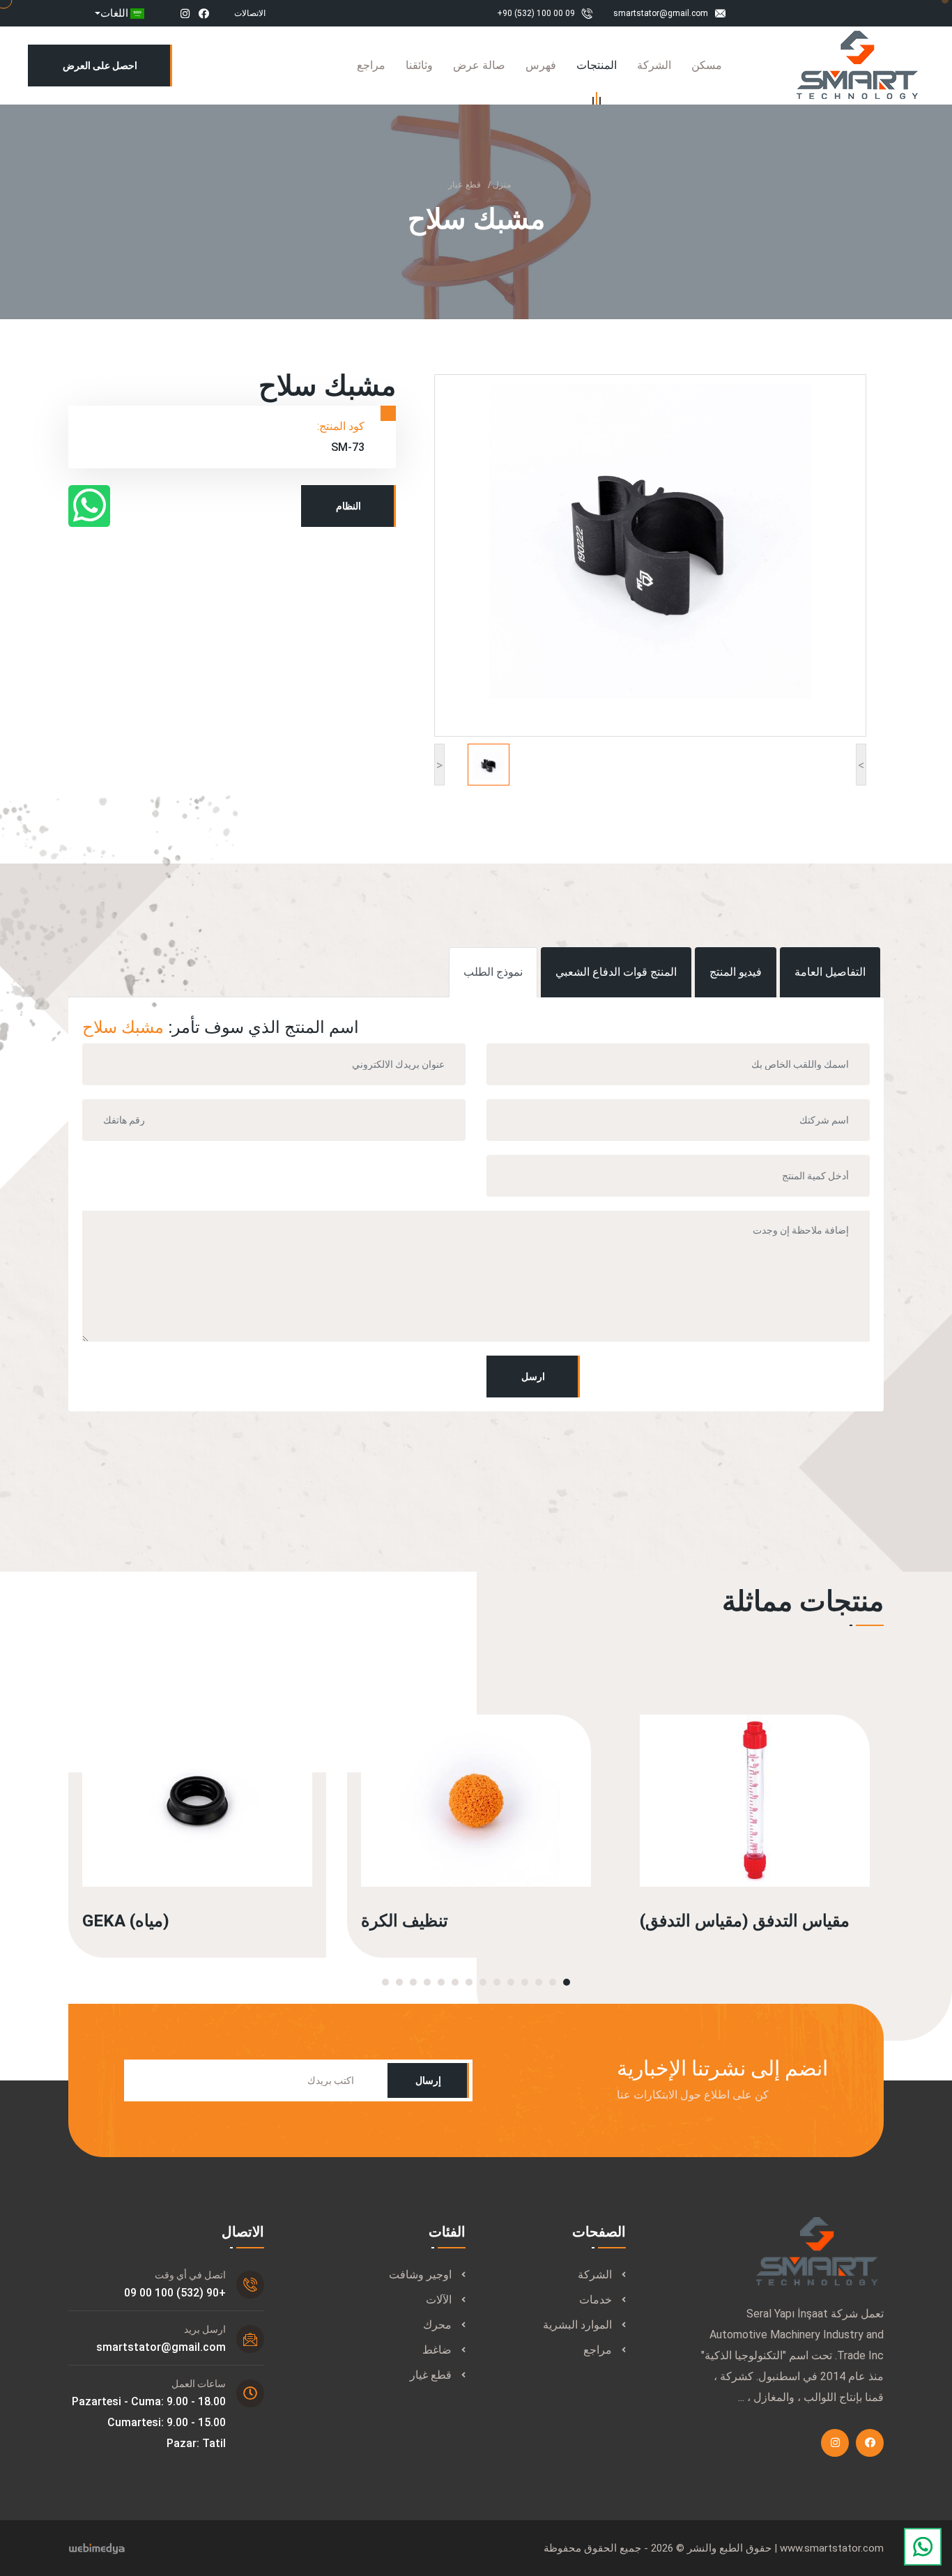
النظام (348, 506)
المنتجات (597, 65)
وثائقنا (419, 65)
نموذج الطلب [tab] (493, 972)
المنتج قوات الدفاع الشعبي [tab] (616, 972)
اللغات (114, 13)
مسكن (707, 65)
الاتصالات (250, 13)
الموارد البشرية (577, 2325)
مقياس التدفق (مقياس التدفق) (745, 1921)
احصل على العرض (100, 66)
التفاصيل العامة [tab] (830, 972)
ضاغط (437, 2350)
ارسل (533, 1377)
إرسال (428, 2080)
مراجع (371, 65)
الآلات (439, 2300)
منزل (502, 185)
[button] (567, 1982)
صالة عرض (479, 65)
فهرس (541, 65)
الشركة (654, 65)
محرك (437, 2325)
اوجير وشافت (420, 2275)
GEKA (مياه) (126, 1921)
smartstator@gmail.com (661, 13)
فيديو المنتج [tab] (736, 972)
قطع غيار (465, 185)
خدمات (596, 2300)
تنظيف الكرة (405, 1921)
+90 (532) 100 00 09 (536, 13)
